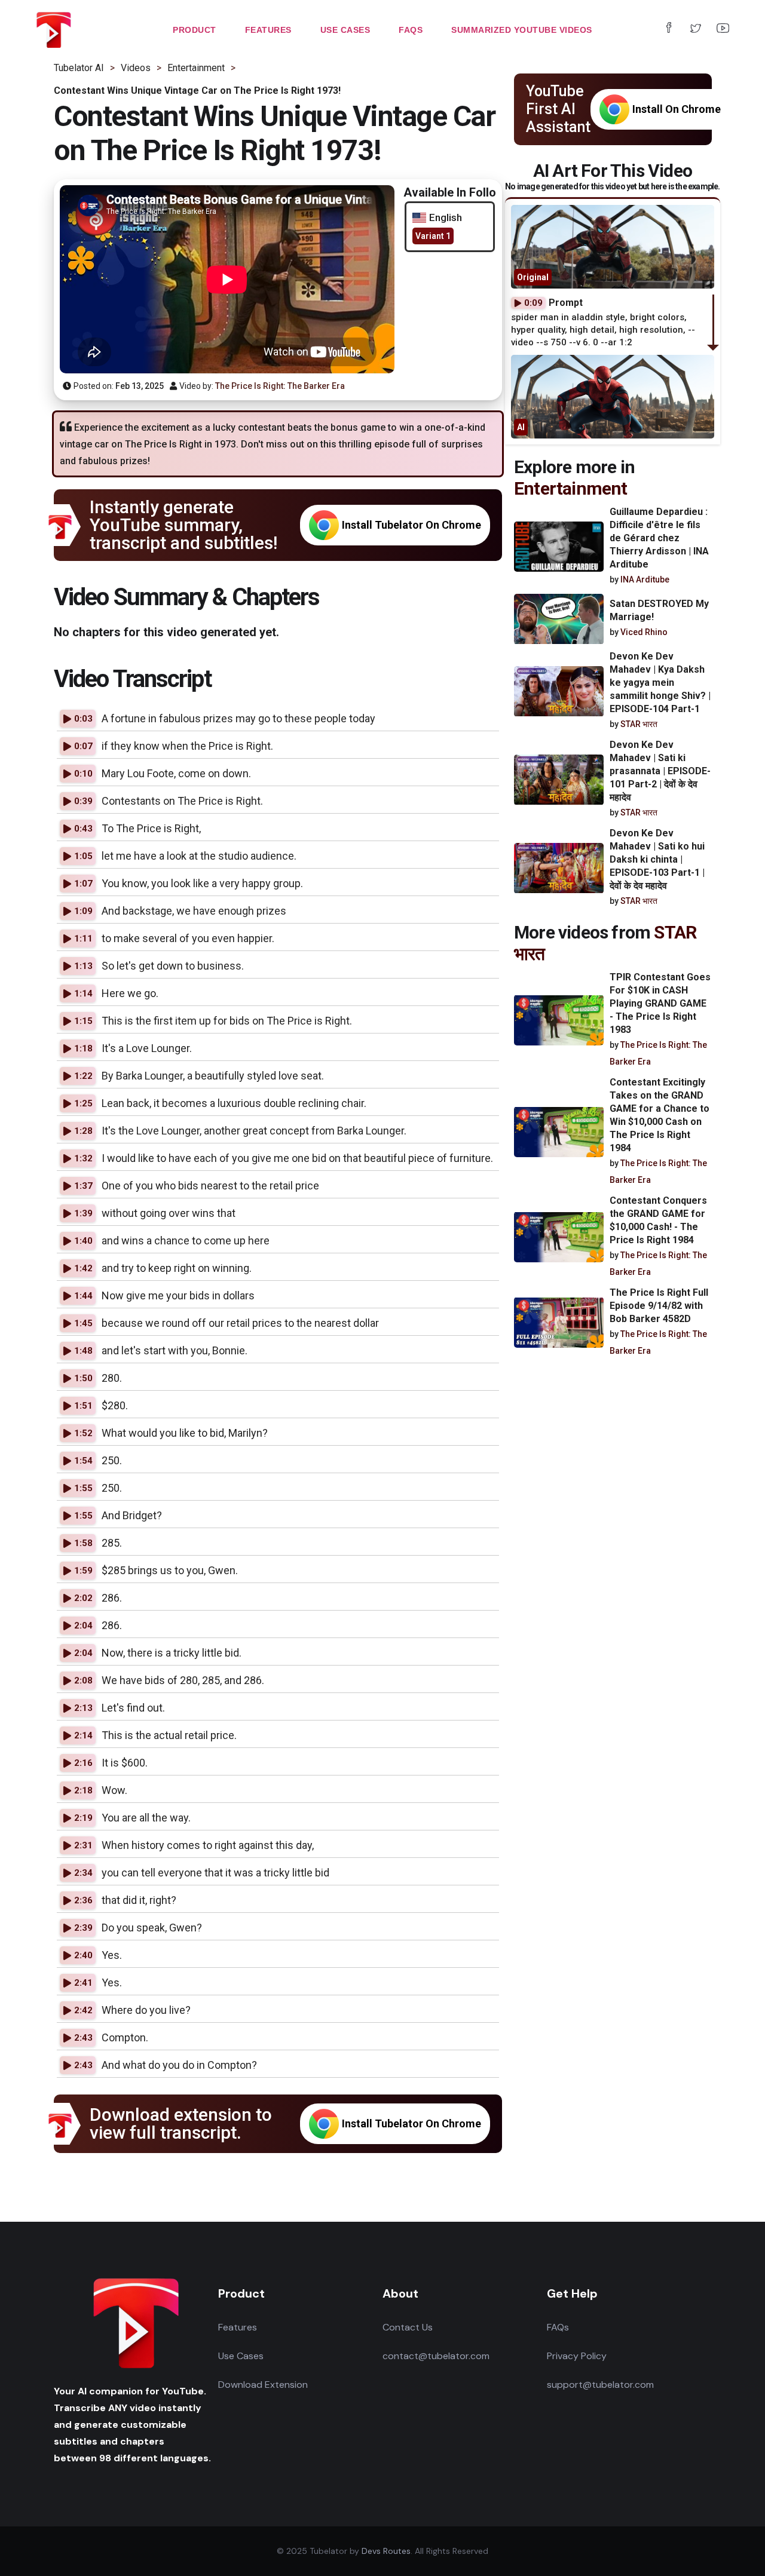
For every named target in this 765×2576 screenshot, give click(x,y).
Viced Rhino (644, 632)
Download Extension (263, 2385)
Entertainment (571, 488)
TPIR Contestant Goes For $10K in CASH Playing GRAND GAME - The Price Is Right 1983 (660, 1003)
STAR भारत (639, 725)
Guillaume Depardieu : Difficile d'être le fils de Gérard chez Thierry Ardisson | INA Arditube (659, 538)
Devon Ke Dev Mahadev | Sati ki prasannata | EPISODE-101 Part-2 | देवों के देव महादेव (660, 772)
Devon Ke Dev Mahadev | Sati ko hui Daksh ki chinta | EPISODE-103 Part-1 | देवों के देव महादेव (657, 860)
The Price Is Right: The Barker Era (280, 386)
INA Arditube (645, 579)
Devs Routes (386, 2551)
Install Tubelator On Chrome (411, 525)
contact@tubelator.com (436, 2356)
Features (238, 2327)
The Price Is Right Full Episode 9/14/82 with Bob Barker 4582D (659, 1306)
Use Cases (241, 2356)
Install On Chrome (677, 109)
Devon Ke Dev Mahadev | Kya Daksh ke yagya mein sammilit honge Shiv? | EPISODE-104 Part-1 (660, 683)
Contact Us (408, 2327)
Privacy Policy (577, 2356)
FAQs (558, 2327)
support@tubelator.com (600, 2385)
